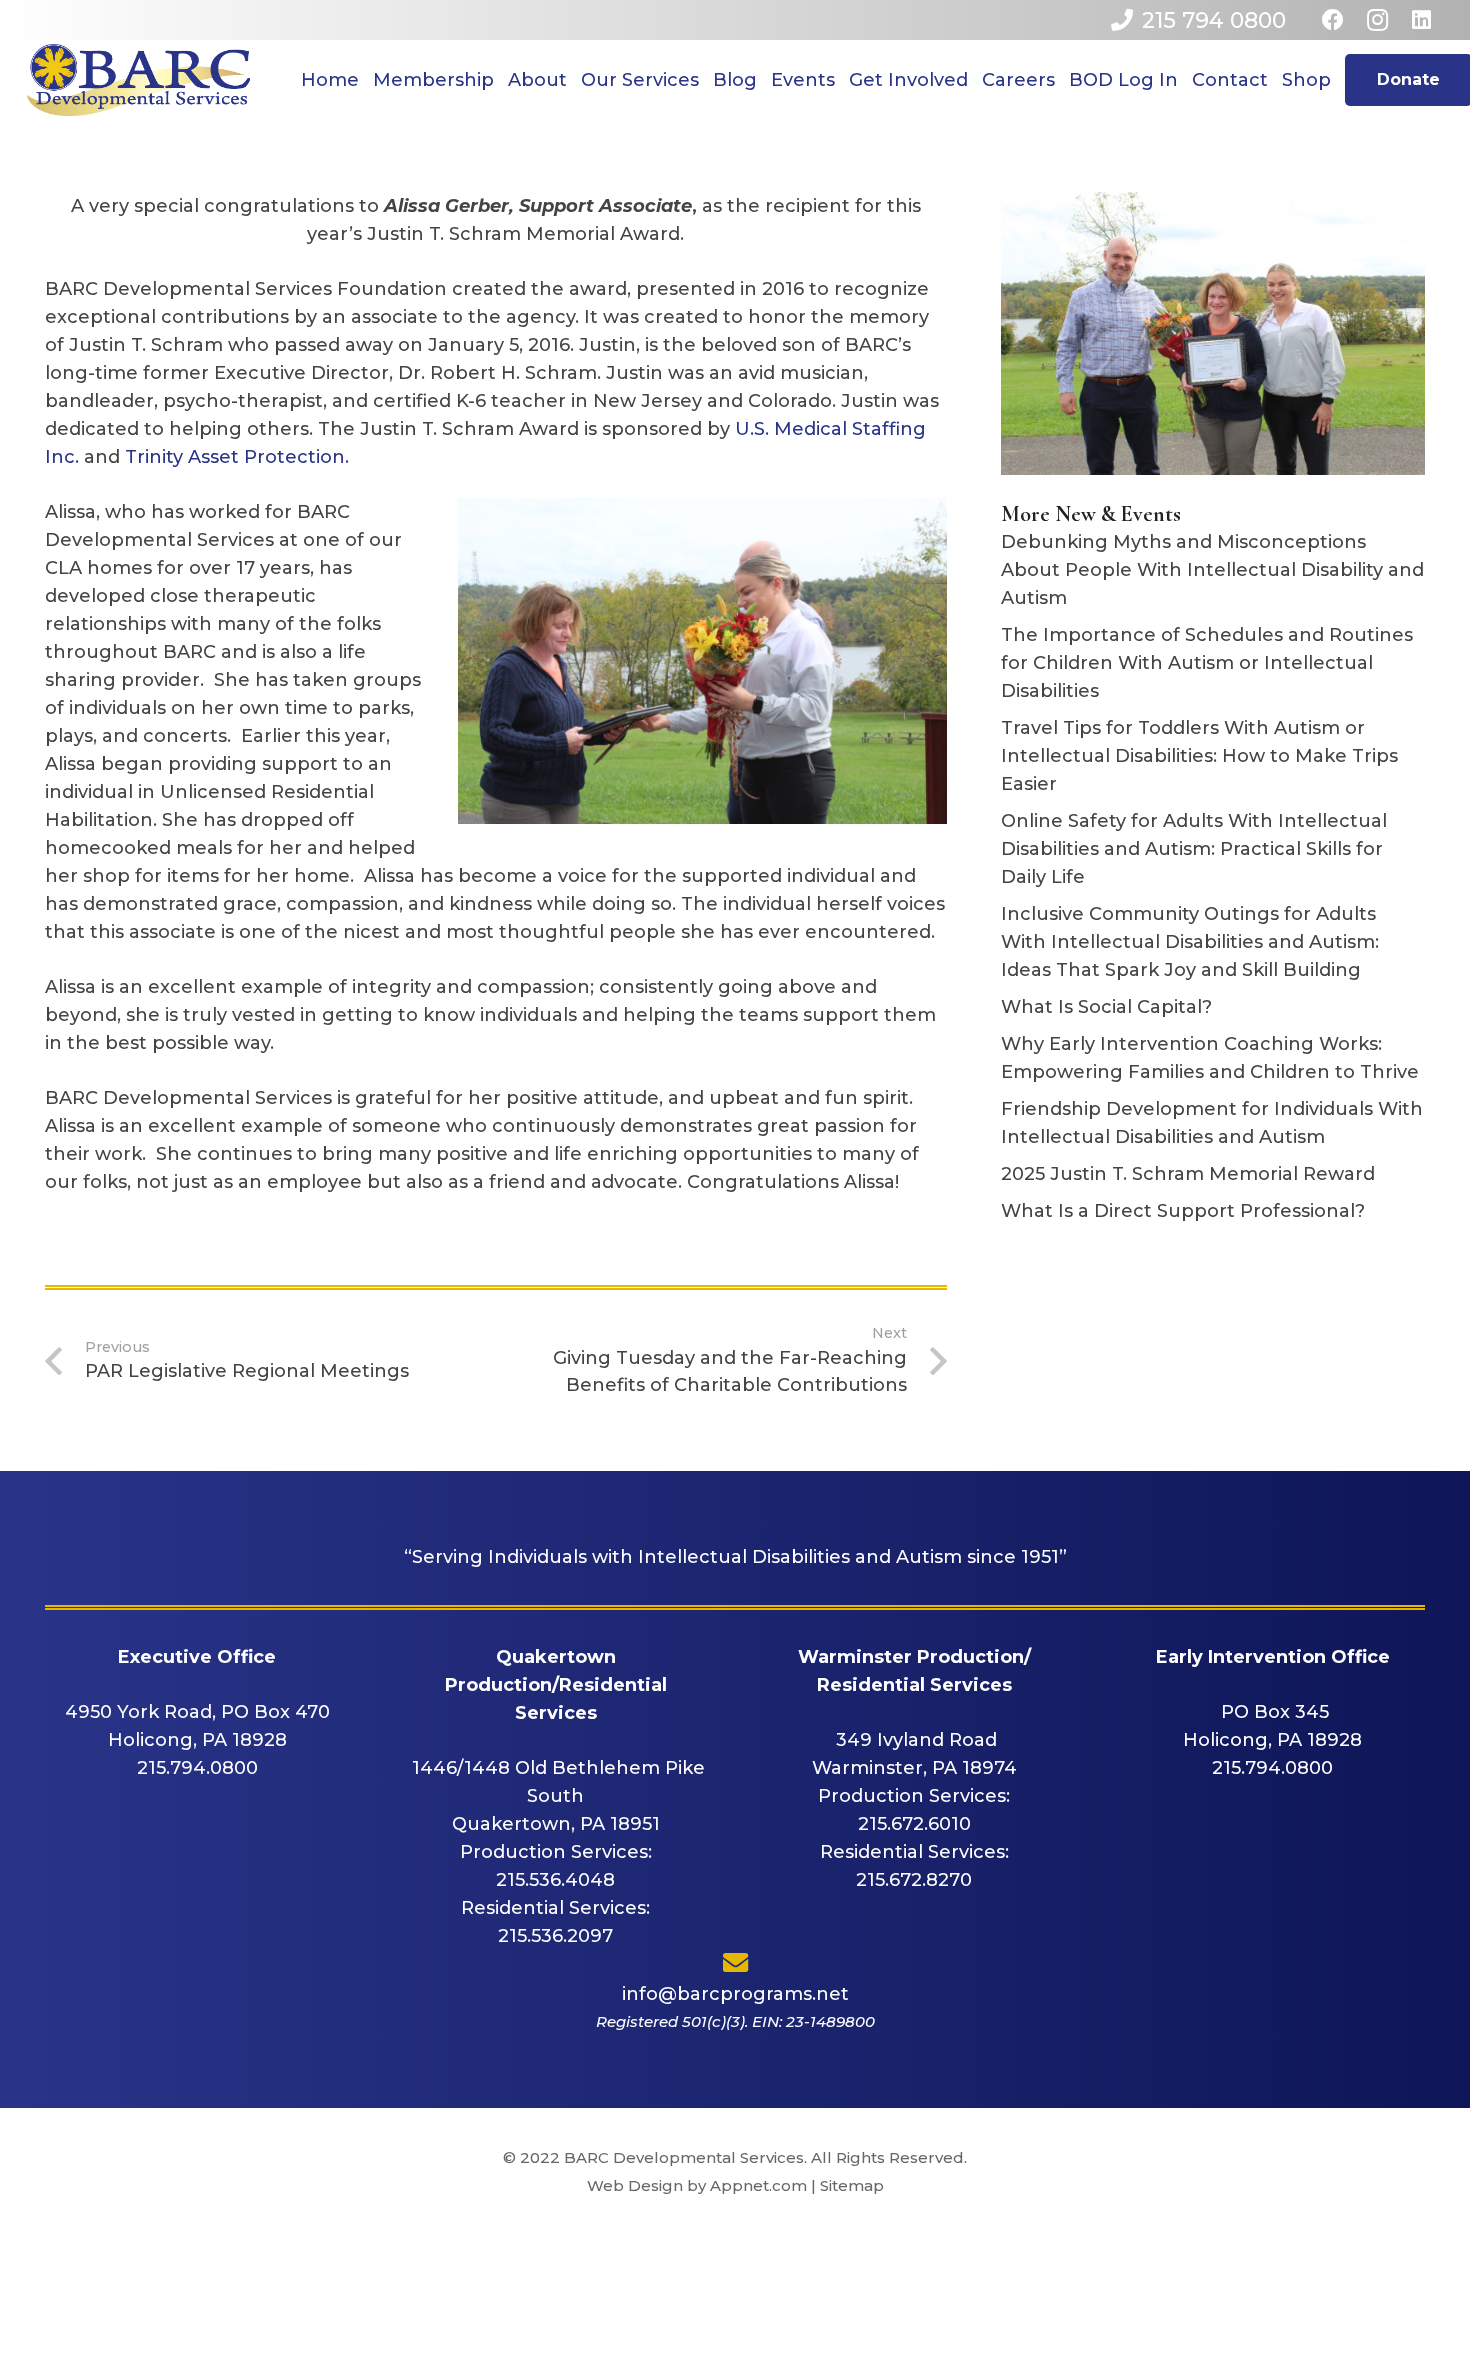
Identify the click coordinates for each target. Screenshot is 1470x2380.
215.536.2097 (555, 1936)
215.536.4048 (555, 1880)
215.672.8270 (914, 1880)
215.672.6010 (914, 1824)
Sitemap (852, 2185)
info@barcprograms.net (735, 1994)
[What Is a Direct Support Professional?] (1213, 1211)
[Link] (138, 80)
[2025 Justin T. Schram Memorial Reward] (1213, 1174)
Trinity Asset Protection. (237, 457)
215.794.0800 (197, 1768)
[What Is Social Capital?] (1213, 1007)
